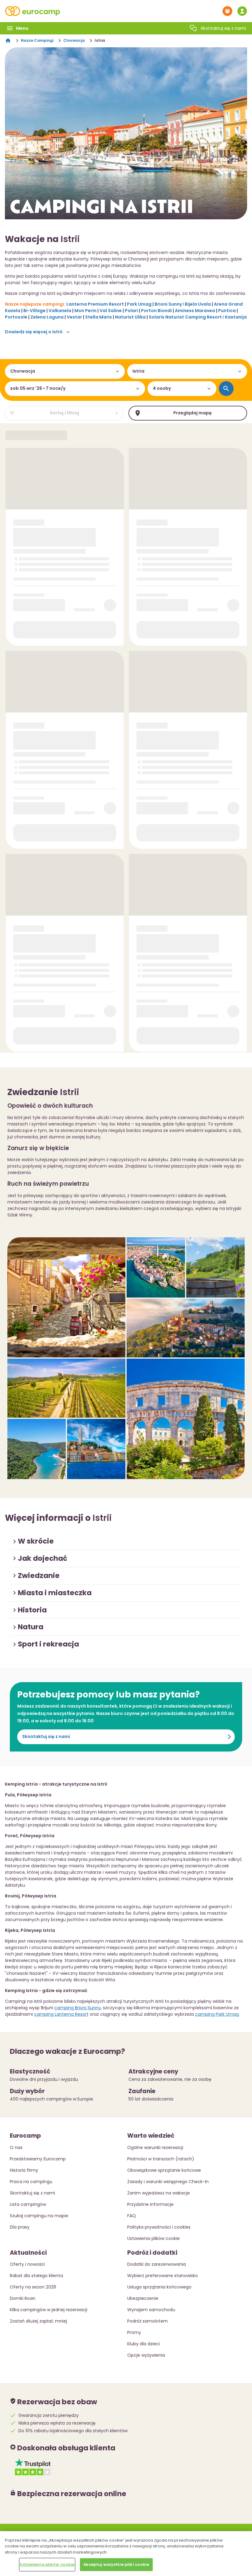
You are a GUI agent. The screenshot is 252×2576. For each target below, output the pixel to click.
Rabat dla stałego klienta (36, 2276)
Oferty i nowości (27, 2264)
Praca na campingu (31, 2182)
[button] (126, 1541)
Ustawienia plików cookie (47, 2564)
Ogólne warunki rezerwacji (155, 2147)
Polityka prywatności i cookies (159, 2227)
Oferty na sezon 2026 (33, 2287)
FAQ (132, 2216)
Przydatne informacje (150, 2204)
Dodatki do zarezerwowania (157, 2264)
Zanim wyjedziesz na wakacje (159, 2193)
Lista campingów (28, 2204)
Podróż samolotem (148, 2321)
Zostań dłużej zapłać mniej (38, 2321)
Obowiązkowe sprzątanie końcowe (164, 2170)
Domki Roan (23, 2298)
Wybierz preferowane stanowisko (163, 2276)
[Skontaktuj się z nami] (193, 28)
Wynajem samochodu (151, 2310)
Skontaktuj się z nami (46, 1736)
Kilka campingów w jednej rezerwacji (49, 2310)
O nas (16, 2147)
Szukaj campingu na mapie (39, 2216)
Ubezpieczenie (143, 2298)
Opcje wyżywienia (146, 2355)
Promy (134, 2332)
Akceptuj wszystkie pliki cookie (116, 2564)
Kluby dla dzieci (144, 2344)
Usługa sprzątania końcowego (159, 2287)
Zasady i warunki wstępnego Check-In (168, 2182)
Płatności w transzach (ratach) (161, 2159)
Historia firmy (24, 2170)
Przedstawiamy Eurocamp (38, 2159)
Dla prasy (20, 2227)
